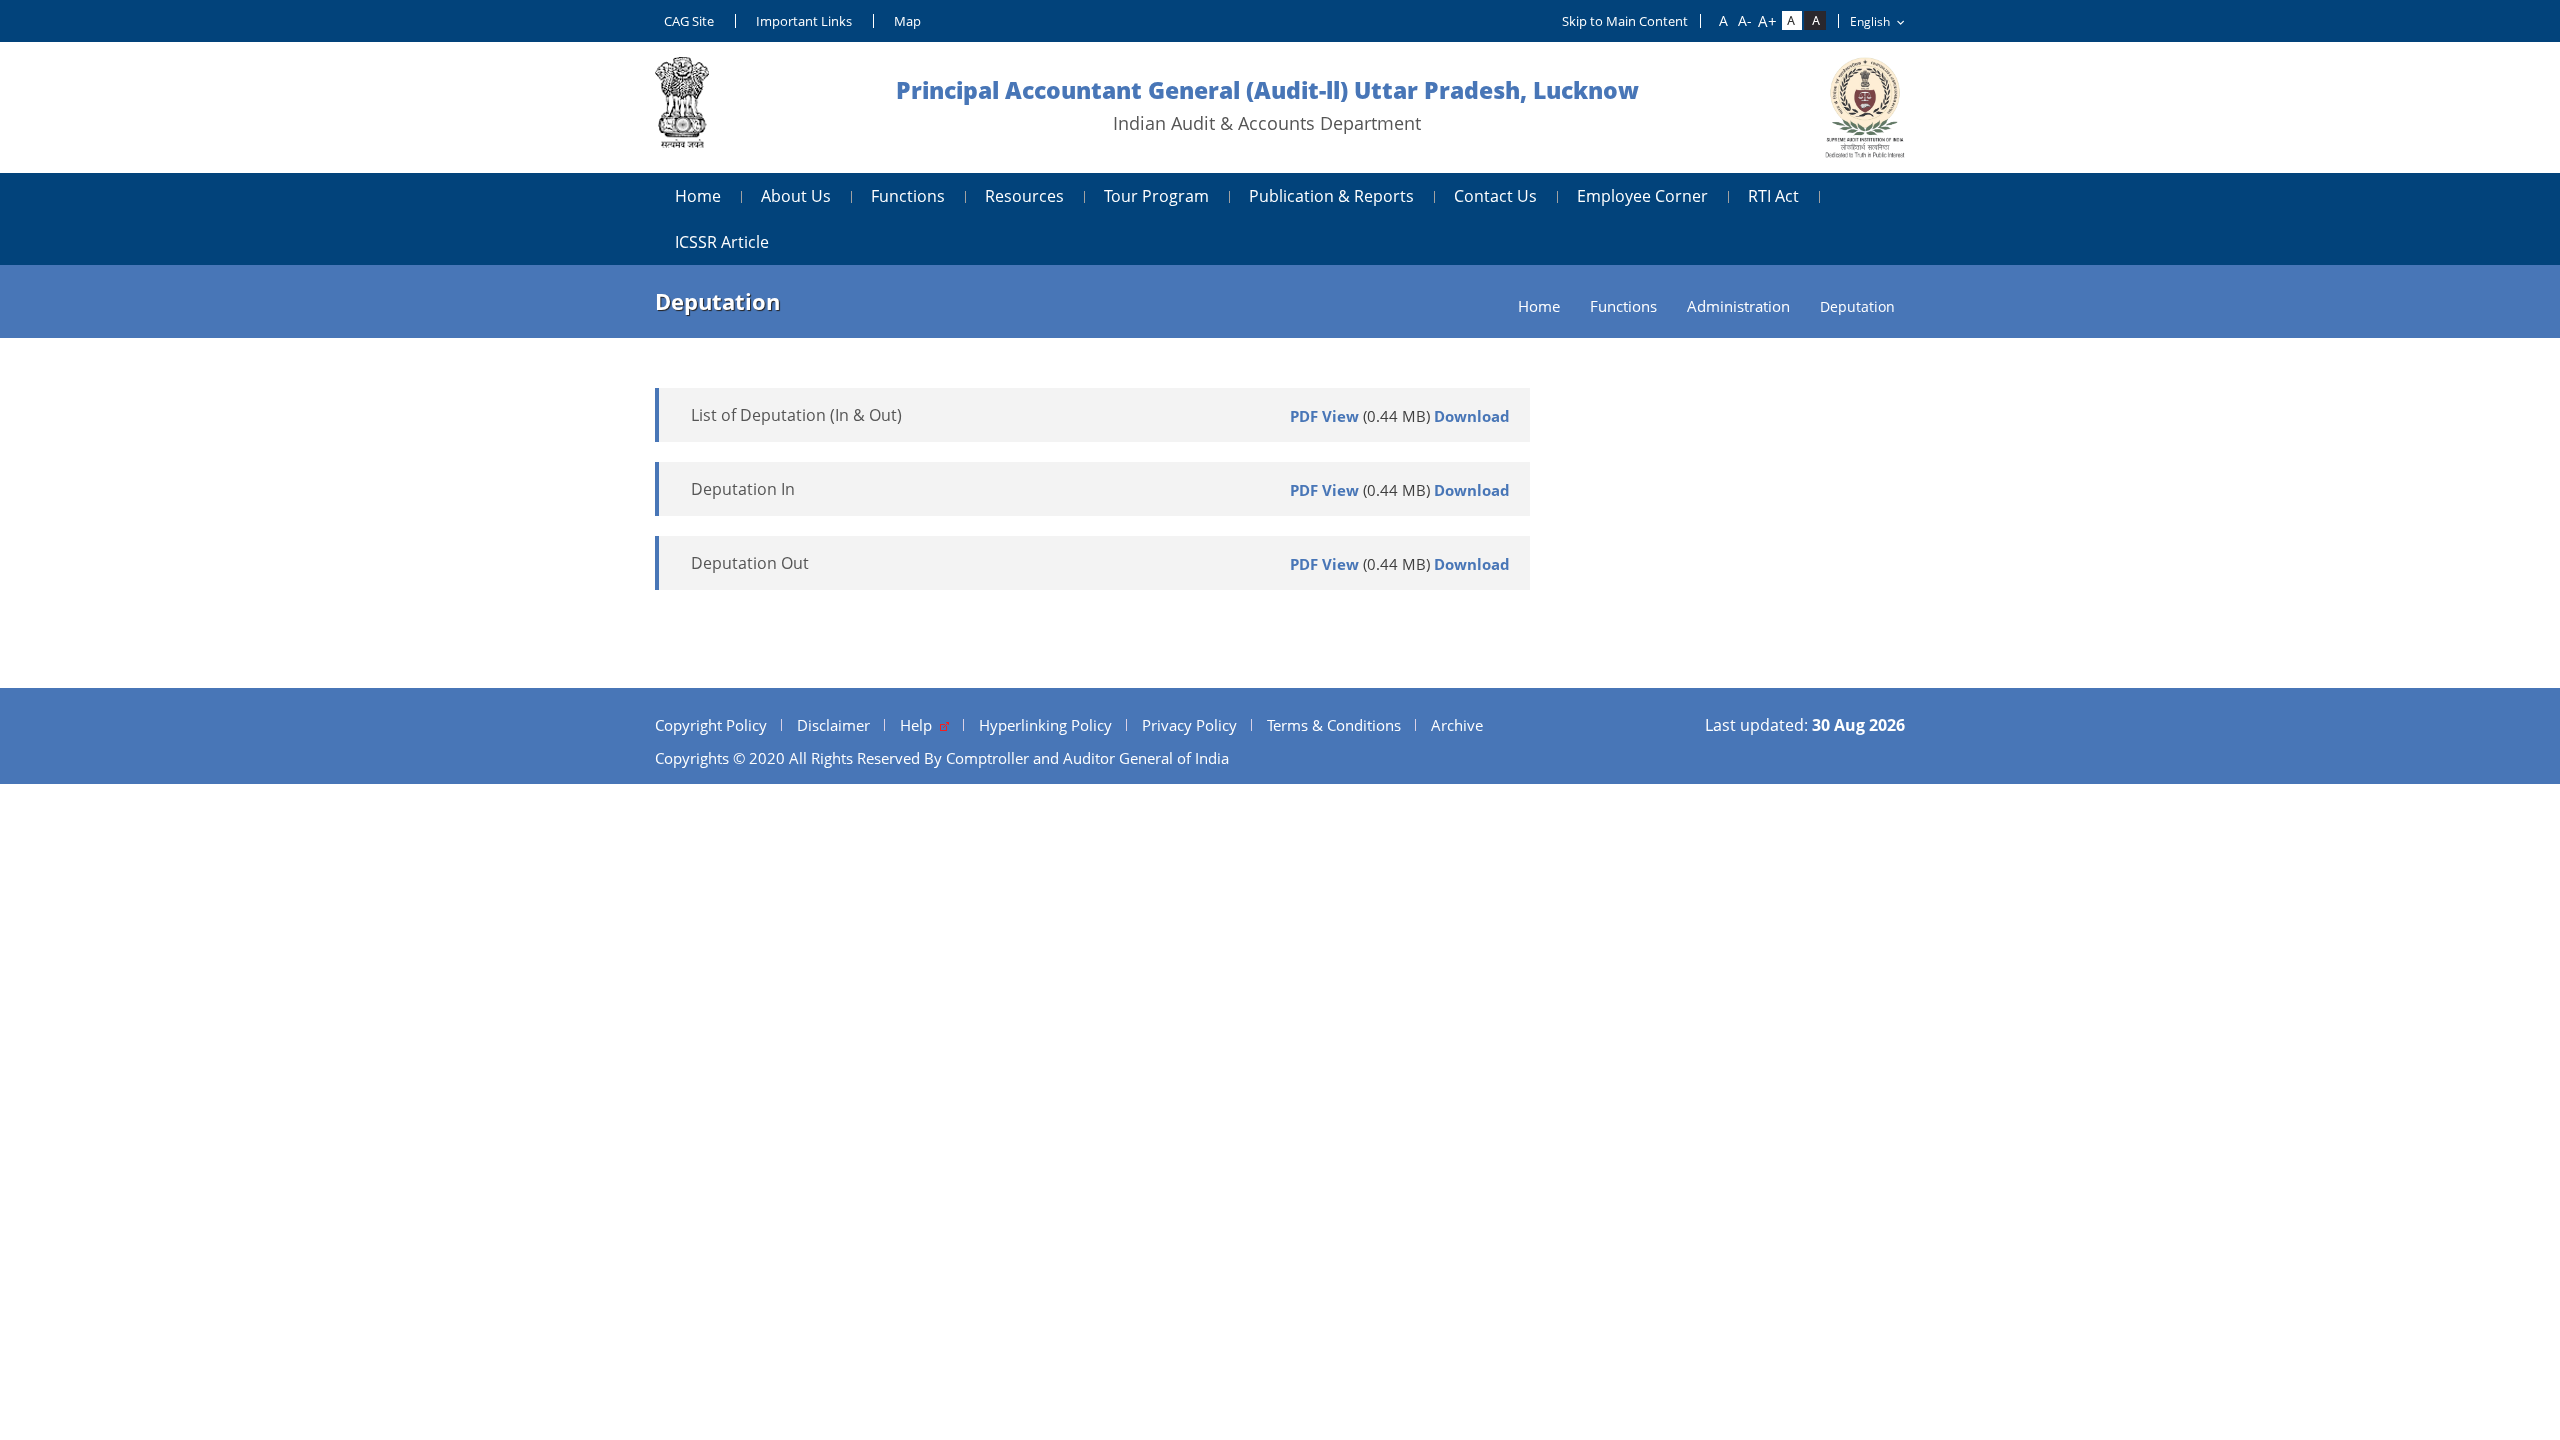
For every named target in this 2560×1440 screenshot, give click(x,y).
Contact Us (1495, 196)
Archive (1457, 725)
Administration (1738, 306)
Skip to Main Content (1625, 21)
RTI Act (1773, 196)
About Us (796, 196)
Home (698, 196)
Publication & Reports (1331, 196)
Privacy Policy (1189, 725)
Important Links (804, 21)
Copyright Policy (711, 725)
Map (907, 21)
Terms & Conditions (1334, 725)
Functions (908, 196)
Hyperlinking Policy (1045, 725)
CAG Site (689, 21)
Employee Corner (1642, 196)
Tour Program (1156, 196)
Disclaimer (833, 725)
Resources (1024, 196)
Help (920, 725)
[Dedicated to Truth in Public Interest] (682, 107)
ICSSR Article (722, 242)
